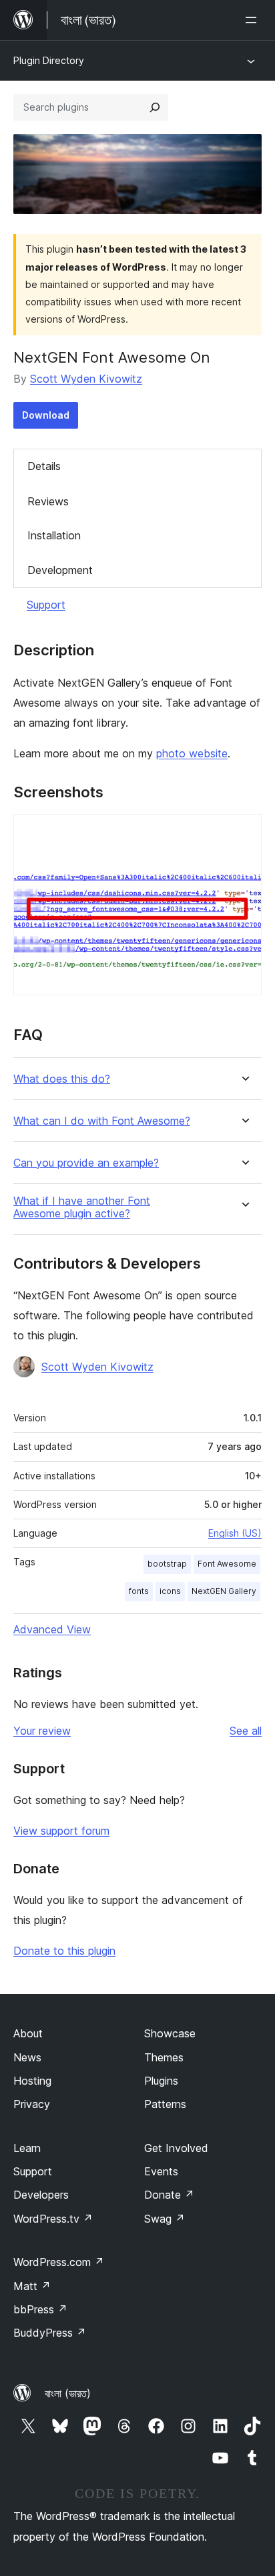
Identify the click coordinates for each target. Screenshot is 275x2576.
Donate (169, 2195)
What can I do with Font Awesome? (102, 1121)
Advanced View (52, 1629)
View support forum (61, 1831)
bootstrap (167, 1564)
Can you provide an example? (86, 1163)
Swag (165, 2219)
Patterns (165, 2104)
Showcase (170, 2033)
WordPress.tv (53, 2219)
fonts (139, 1591)
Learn (27, 2148)
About (28, 2033)
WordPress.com (59, 2262)
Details (44, 466)
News (27, 2057)
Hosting (32, 2081)
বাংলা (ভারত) (68, 2393)
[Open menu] (254, 20)
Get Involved (176, 2148)
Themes (164, 2057)
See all (246, 1731)
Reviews (48, 501)
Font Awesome (227, 1564)
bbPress (40, 2309)
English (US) (235, 1533)
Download (46, 415)
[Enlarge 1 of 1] (244, 832)
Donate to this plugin (64, 1951)
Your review (42, 1731)
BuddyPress (50, 2333)
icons (170, 1591)
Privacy (32, 2104)
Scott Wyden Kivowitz (86, 379)
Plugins (161, 2081)
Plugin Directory (49, 60)
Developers (41, 2195)
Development (60, 570)
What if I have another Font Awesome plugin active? (82, 1207)
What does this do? (62, 1079)
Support (46, 605)
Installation (54, 535)
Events (161, 2171)
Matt (32, 2286)
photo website (192, 753)
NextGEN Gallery (224, 1591)
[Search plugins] (155, 107)
